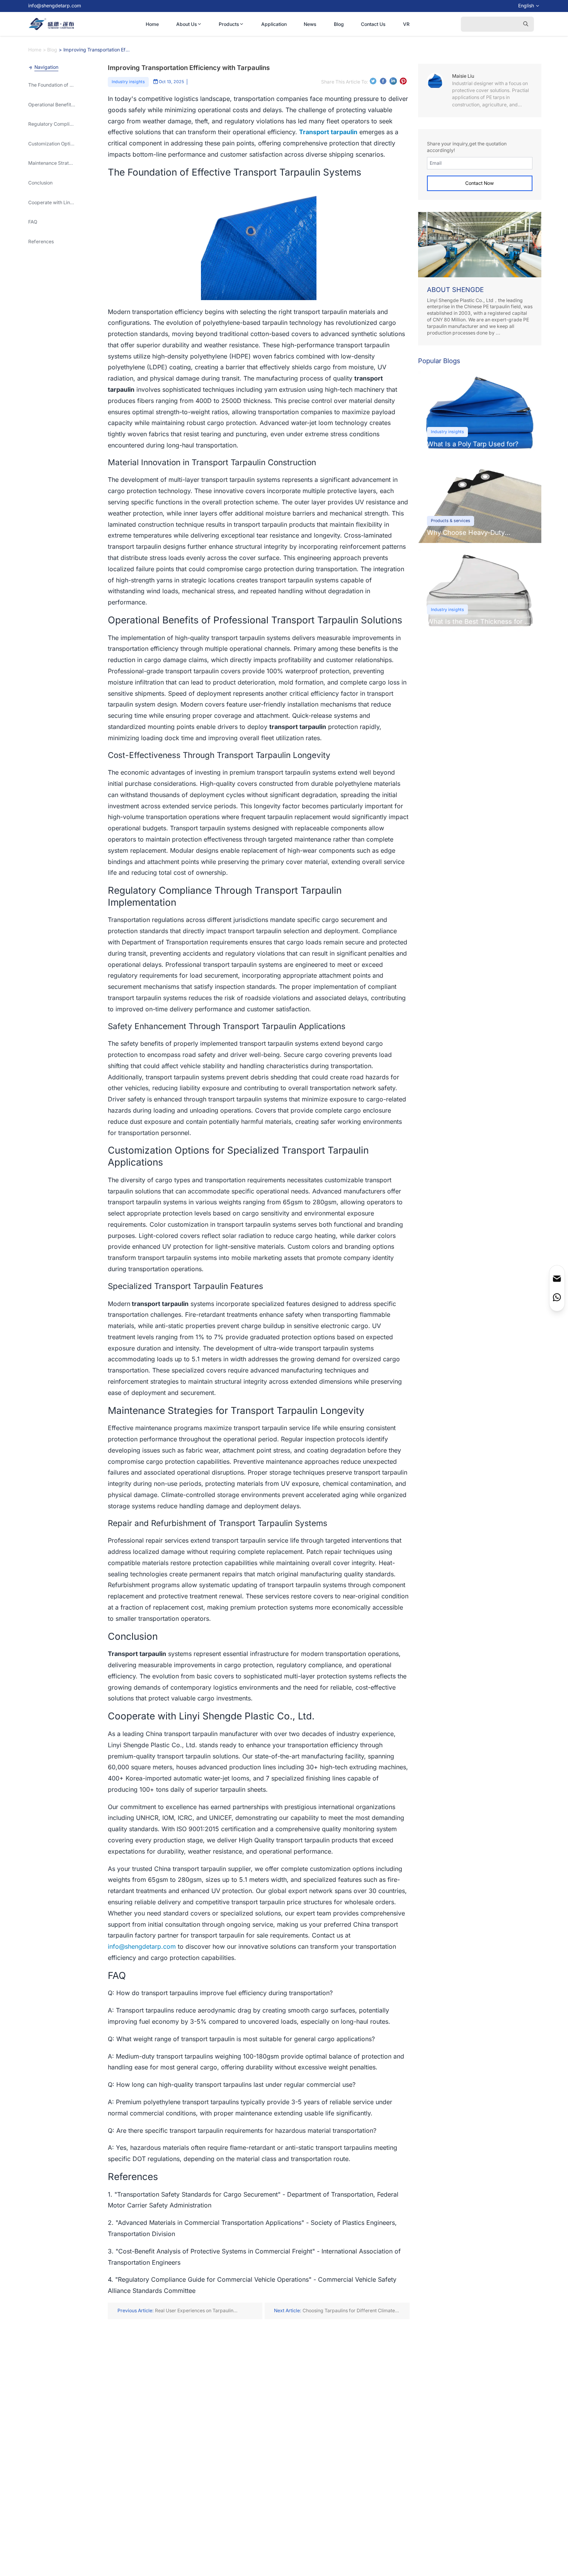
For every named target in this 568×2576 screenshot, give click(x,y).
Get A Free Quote (501, 1274)
